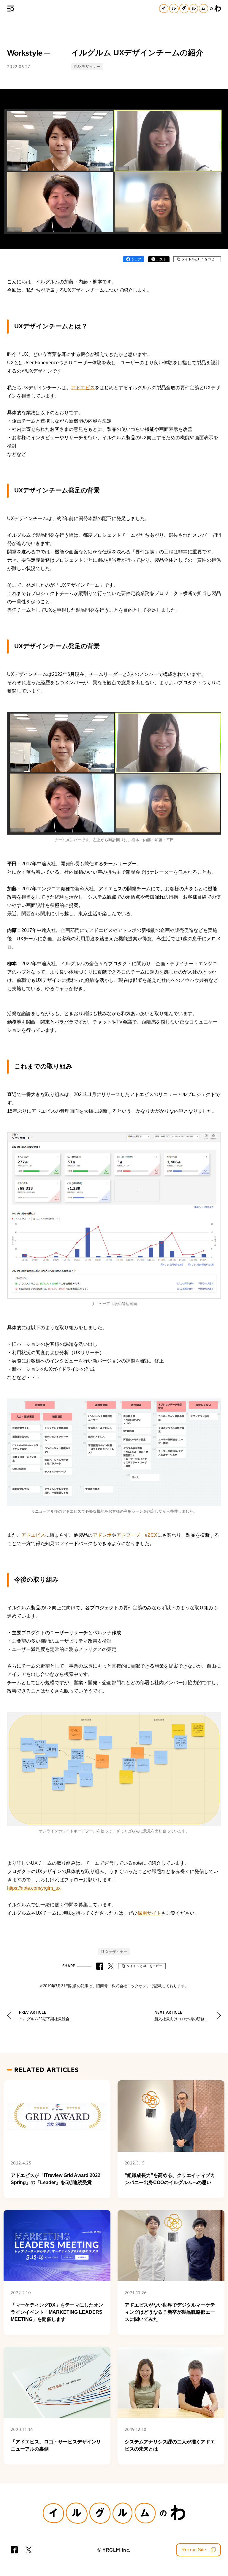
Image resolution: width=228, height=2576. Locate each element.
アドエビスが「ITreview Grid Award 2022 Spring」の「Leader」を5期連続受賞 (56, 2179)
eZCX (151, 1535)
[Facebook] (14, 2550)
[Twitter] (28, 2550)
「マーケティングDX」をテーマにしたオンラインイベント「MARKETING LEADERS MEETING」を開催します (57, 2312)
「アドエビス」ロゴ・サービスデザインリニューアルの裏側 (56, 2445)
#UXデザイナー (87, 66)
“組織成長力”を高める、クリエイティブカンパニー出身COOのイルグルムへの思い (170, 2179)
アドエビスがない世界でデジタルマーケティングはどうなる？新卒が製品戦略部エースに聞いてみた (170, 2312)
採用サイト (149, 1913)
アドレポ (102, 1535)
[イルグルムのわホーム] (190, 8)
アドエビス (83, 388)
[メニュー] (11, 9)
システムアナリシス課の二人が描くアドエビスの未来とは (170, 2445)
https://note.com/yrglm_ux (34, 1888)
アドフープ (128, 1535)
